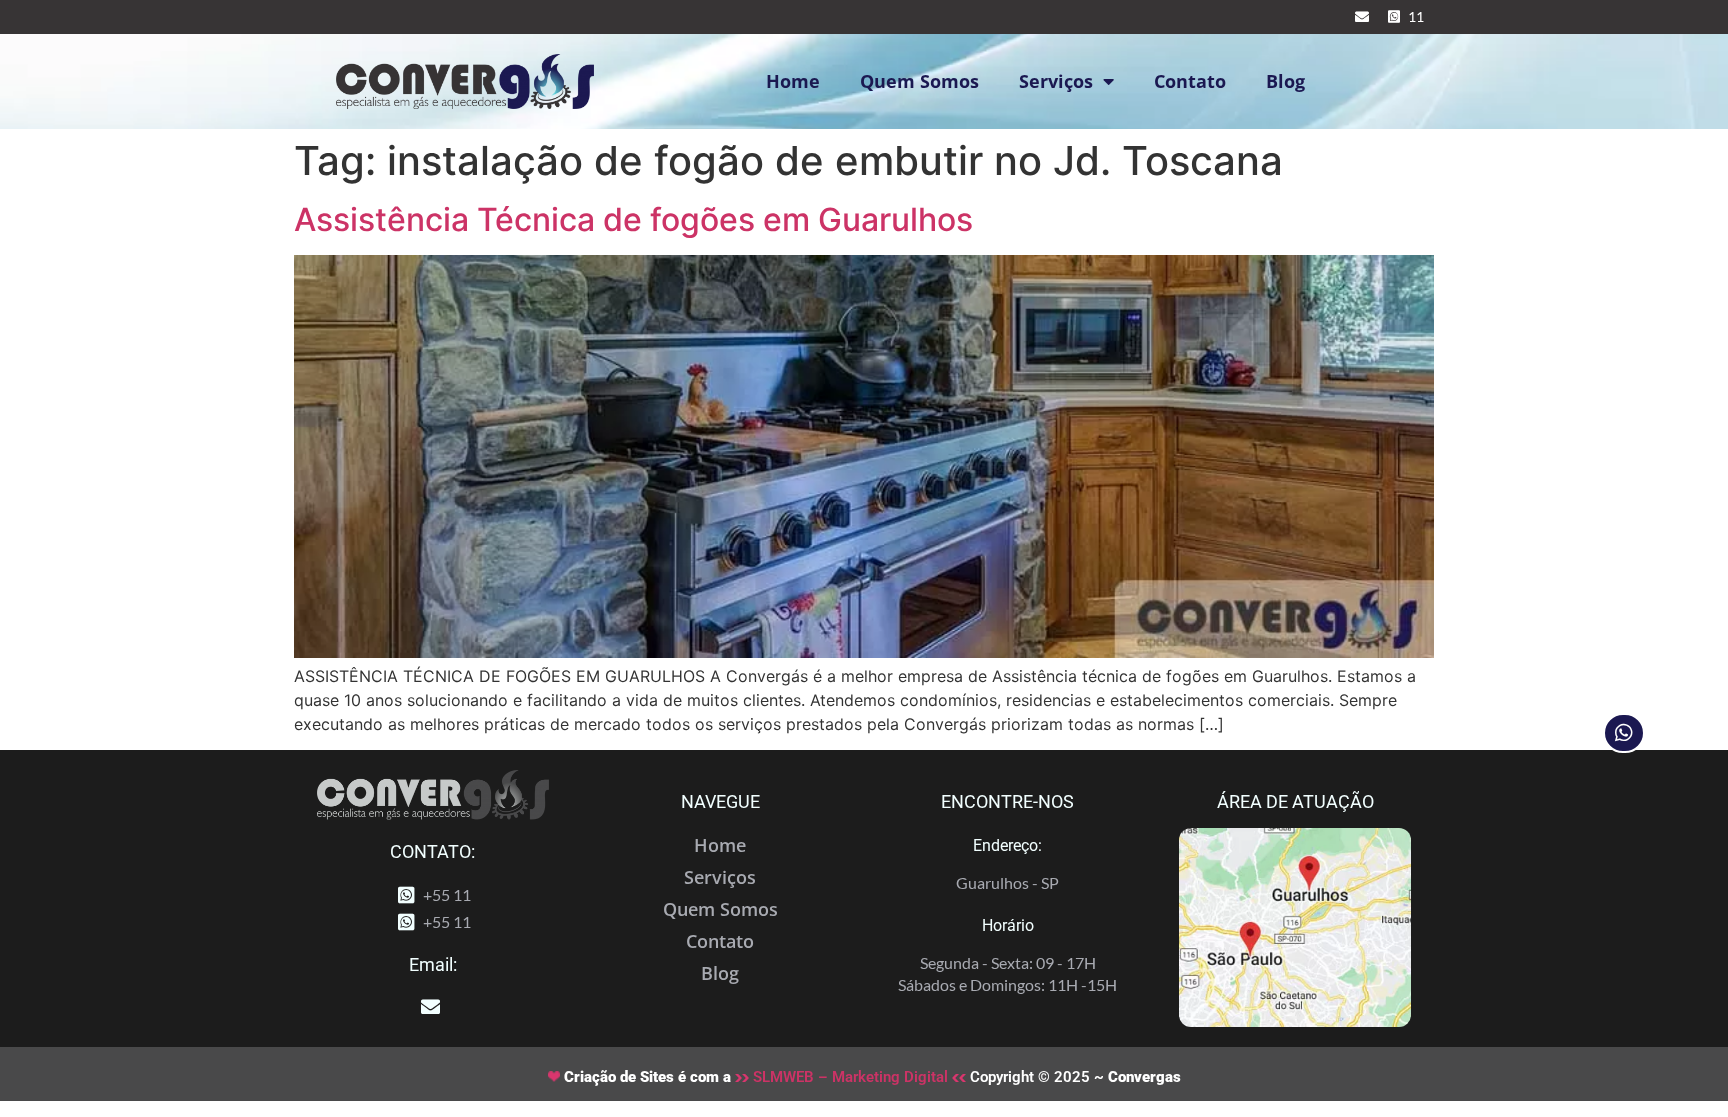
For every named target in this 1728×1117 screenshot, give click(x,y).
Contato (1190, 81)
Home (793, 81)
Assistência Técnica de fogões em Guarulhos (633, 219)
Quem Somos (919, 81)
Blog (1285, 81)
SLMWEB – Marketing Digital (850, 1077)
